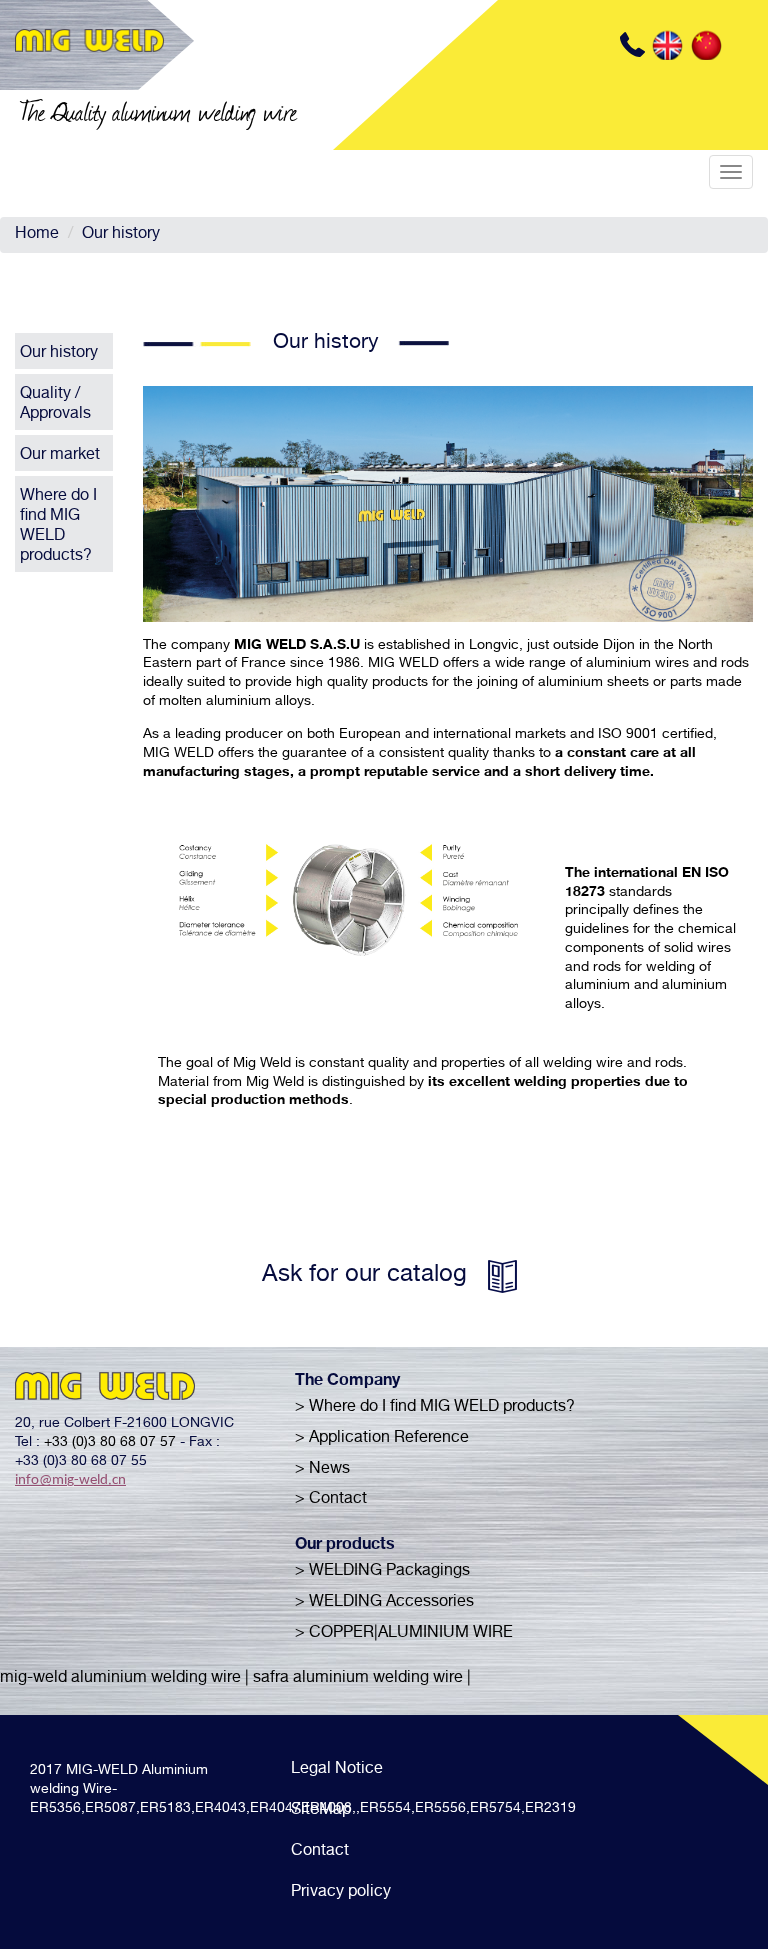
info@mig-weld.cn (70, 1480)
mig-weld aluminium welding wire (120, 1679)
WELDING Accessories (391, 1603)
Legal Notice (337, 1770)
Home (37, 235)
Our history (121, 235)
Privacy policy (341, 1893)
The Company (347, 1382)
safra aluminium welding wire (358, 1679)
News (329, 1470)
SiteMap (321, 1811)
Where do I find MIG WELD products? (58, 527)
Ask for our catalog (364, 1276)
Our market (60, 456)
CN (706, 45)
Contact (338, 1500)
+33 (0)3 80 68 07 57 (110, 1443)
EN (667, 45)
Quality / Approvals (55, 405)
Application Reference (389, 1439)
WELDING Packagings (389, 1572)
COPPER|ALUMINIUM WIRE (411, 1634)
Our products (345, 1546)
